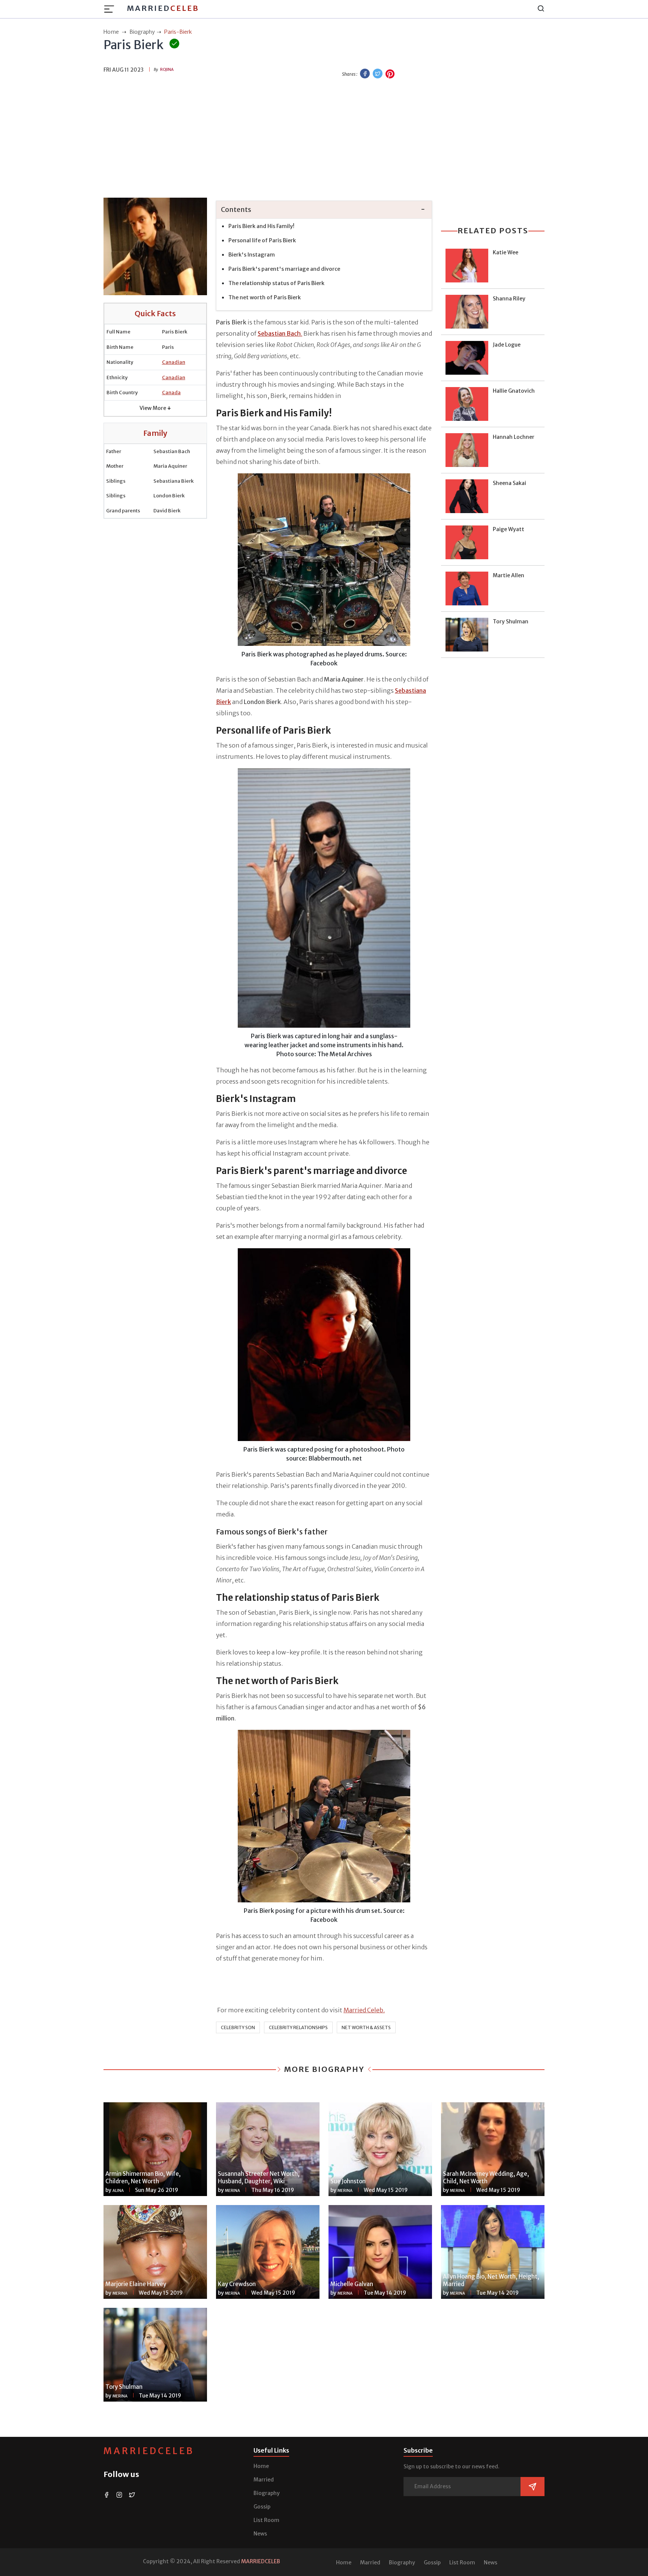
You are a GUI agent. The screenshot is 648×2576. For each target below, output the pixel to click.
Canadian (174, 362)
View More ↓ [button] (155, 408)
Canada (171, 393)
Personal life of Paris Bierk (262, 240)
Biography (267, 2493)
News (260, 2534)
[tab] (324, 210)
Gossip (262, 2507)
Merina (232, 2191)
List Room (266, 2520)
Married (163, 8)
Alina (118, 2191)
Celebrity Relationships (298, 2027)
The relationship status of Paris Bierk (276, 283)
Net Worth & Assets (366, 2027)
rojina (167, 70)
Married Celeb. (364, 2010)
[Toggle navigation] (111, 9)
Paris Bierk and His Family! (261, 226)
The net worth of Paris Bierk (265, 297)
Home (261, 2466)
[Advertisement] (324, 139)
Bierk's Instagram (252, 255)
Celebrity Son (238, 2027)
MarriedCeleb (149, 2451)
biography (142, 32)
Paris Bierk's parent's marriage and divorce (284, 269)
